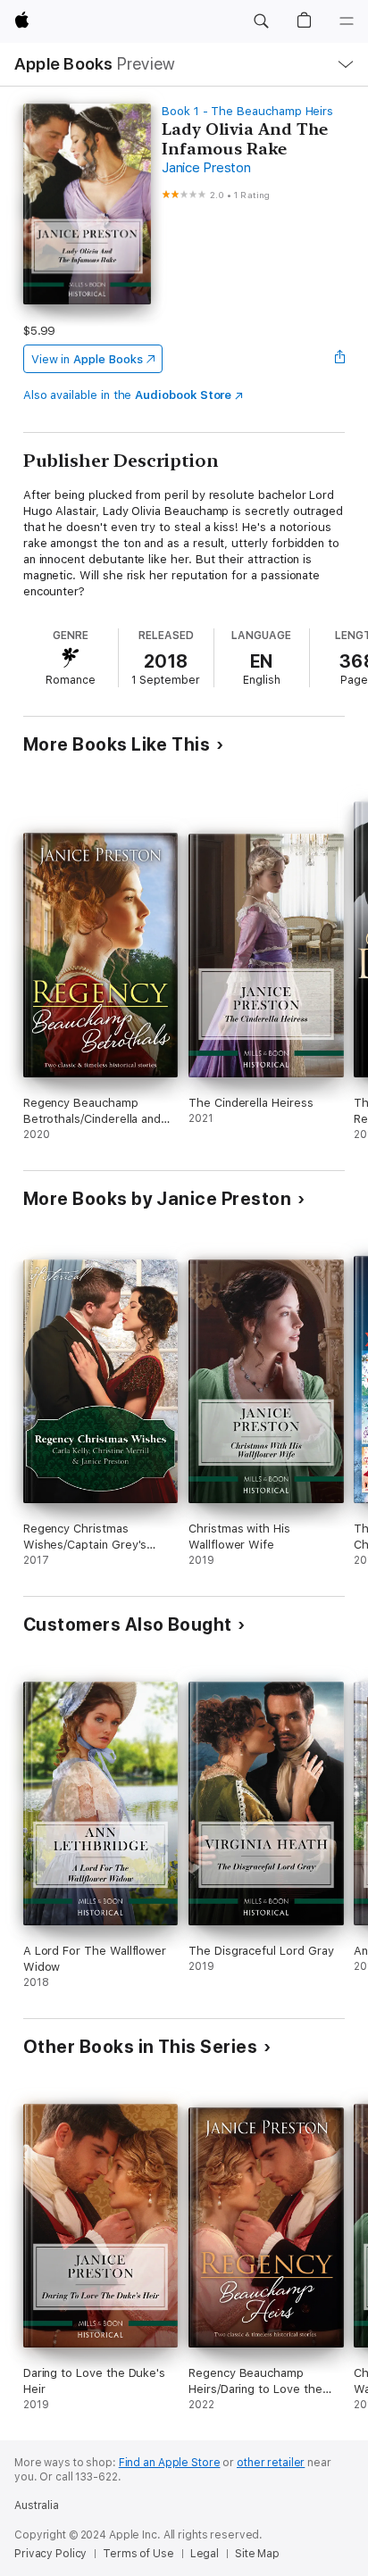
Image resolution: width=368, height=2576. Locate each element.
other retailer (271, 2463)
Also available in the (128, 395)
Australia (37, 2505)
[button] (261, 21)
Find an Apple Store (170, 2463)
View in (87, 359)
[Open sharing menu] (339, 359)
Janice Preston (206, 168)
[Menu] (347, 21)
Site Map (257, 2554)
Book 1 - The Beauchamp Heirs (247, 111)
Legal (205, 2554)
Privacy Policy (50, 2554)
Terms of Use (138, 2554)
